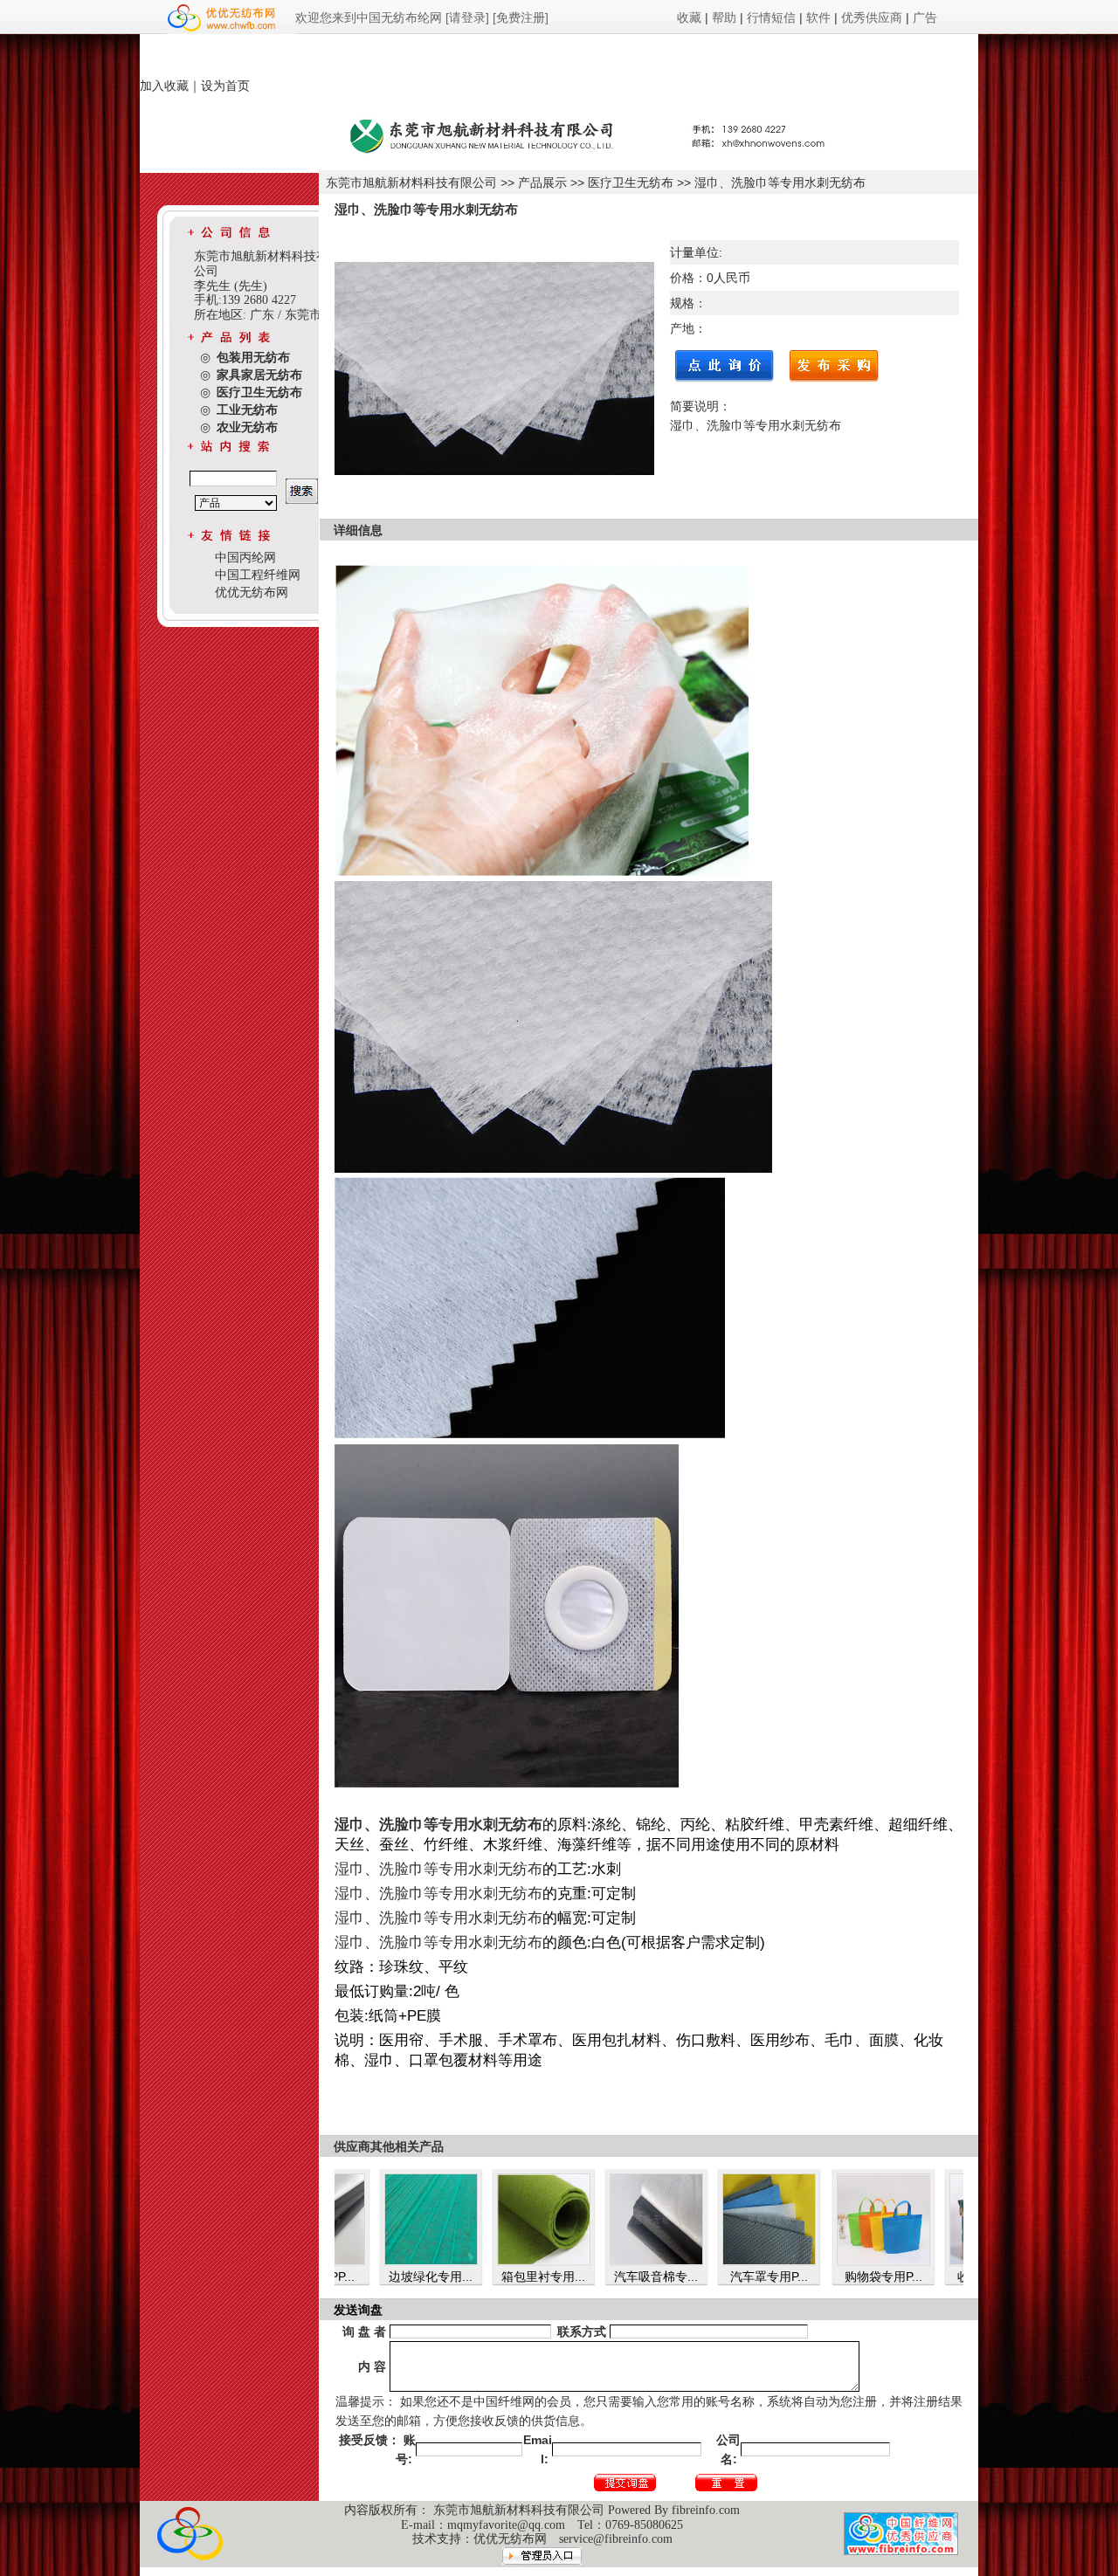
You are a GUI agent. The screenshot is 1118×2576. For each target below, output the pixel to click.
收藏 (689, 17)
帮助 (724, 17)
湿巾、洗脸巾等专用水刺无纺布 (780, 183)
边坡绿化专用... (336, 2276)
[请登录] (467, 17)
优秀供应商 (872, 17)
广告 (925, 17)
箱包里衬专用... (449, 2276)
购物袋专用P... (789, 2276)
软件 (818, 17)
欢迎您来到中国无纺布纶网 (369, 17)
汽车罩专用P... (675, 2276)
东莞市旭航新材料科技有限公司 (413, 183)
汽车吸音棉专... (562, 2276)
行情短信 (771, 17)
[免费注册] (521, 17)
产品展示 (542, 183)
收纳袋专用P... (902, 2276)
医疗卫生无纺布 (631, 183)
